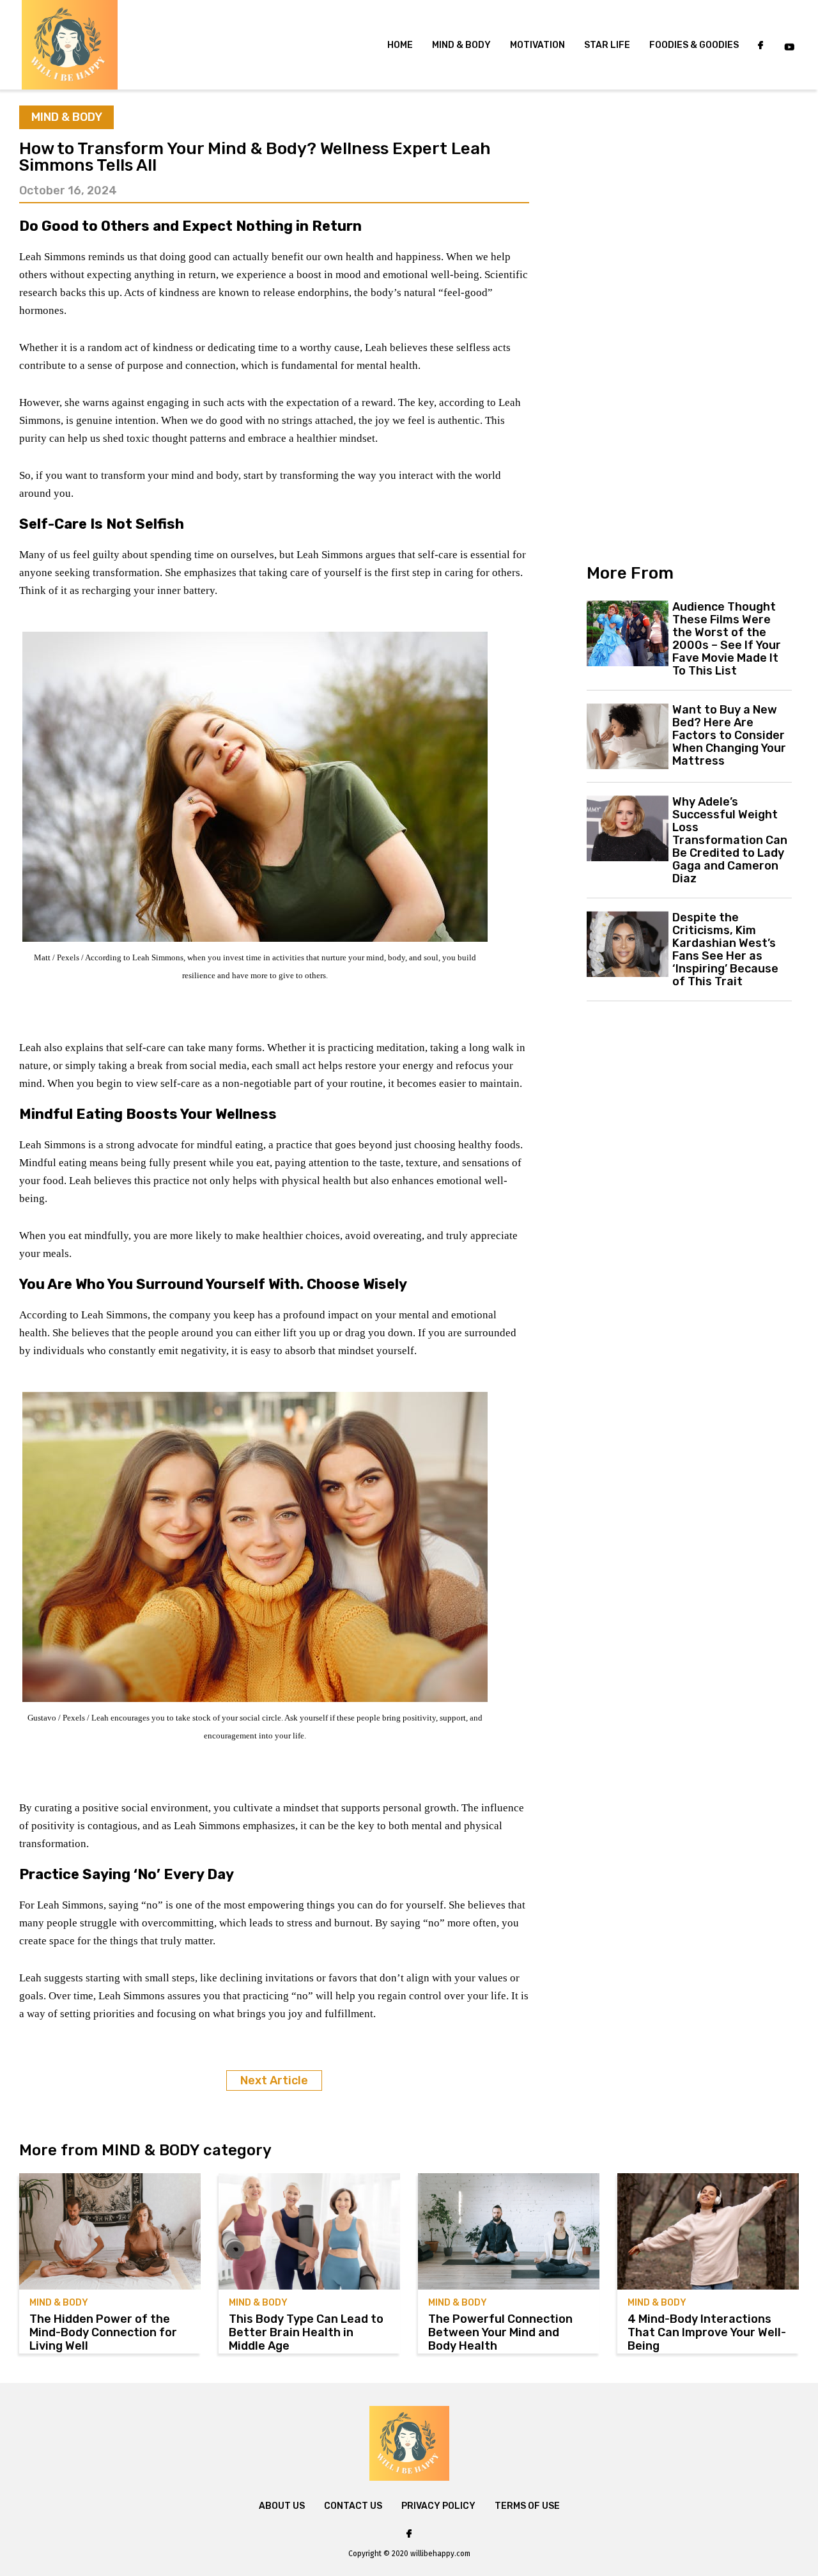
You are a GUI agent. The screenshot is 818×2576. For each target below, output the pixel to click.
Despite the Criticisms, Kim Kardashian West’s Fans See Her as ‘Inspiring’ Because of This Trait (725, 949)
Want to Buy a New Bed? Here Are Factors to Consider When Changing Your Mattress (729, 735)
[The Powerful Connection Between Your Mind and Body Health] (509, 2231)
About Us (282, 2506)
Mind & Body (461, 45)
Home (400, 45)
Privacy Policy (438, 2506)
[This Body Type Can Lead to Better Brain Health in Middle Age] (309, 2231)
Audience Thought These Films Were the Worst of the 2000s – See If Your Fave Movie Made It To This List (727, 639)
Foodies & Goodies (694, 45)
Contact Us (353, 2506)
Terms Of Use (527, 2506)
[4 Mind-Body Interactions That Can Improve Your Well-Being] (708, 2231)
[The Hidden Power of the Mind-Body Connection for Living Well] (110, 2231)
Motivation (537, 45)
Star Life (607, 45)
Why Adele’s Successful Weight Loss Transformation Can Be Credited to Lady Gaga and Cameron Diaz (730, 840)
